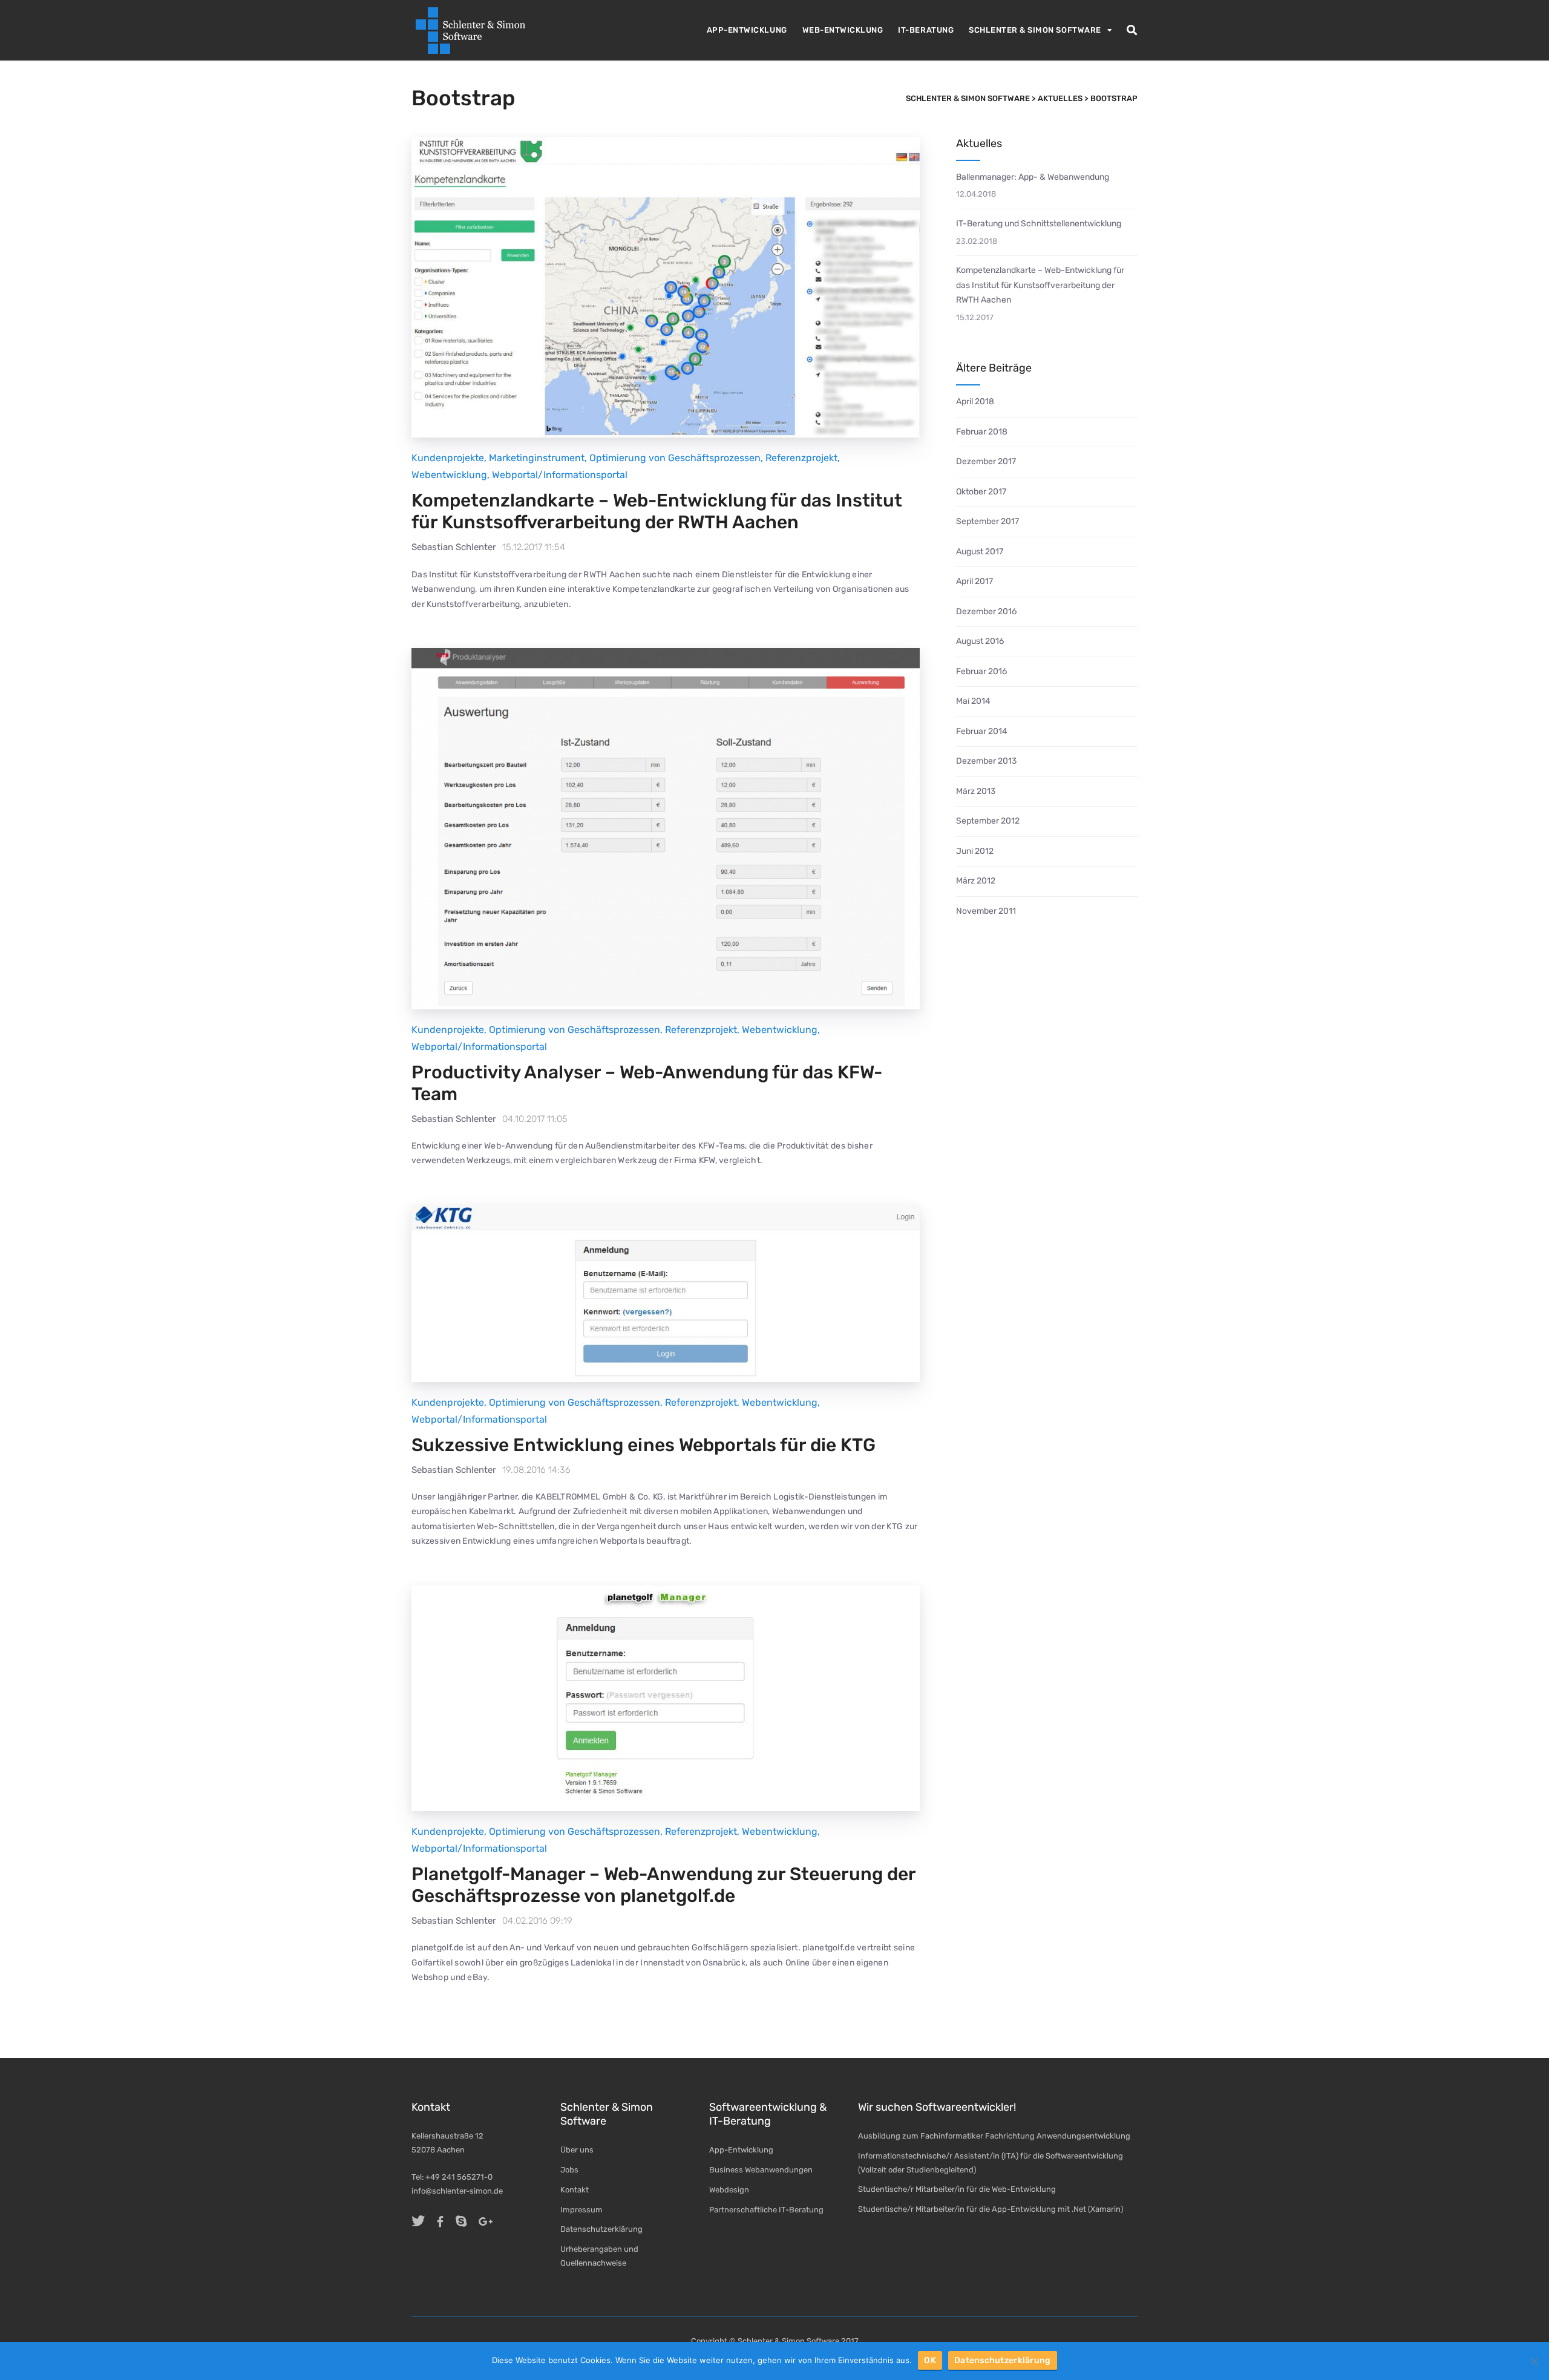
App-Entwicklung (747, 30)
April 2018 (975, 402)
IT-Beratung (926, 30)
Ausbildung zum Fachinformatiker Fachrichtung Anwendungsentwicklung (994, 2136)
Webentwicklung (449, 475)
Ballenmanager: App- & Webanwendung (1033, 177)
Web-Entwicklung (843, 30)
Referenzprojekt (801, 458)
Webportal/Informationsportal (560, 475)
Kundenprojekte (448, 458)
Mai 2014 (973, 701)
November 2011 (986, 911)
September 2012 (988, 821)
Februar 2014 (982, 731)
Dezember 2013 (986, 761)
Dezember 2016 (986, 611)
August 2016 (980, 641)
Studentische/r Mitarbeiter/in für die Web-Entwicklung (957, 2189)
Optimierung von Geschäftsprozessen (675, 458)
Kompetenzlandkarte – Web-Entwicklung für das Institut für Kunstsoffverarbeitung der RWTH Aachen (657, 511)
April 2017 (974, 581)
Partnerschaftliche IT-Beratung (766, 2210)
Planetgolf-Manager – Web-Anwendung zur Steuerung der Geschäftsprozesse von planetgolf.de (663, 1885)
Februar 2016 (981, 671)
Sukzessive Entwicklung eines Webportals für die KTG (644, 1445)
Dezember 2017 (986, 461)
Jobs (569, 2170)
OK (930, 2360)
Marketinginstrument (537, 458)
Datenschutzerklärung (601, 2229)
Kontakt (575, 2190)
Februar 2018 (982, 432)
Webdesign (729, 2190)
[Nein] (1534, 2361)
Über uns (577, 2150)
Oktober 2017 (981, 492)
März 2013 (976, 791)
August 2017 (980, 552)
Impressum (581, 2210)
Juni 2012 (975, 851)
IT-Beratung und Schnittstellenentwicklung (1039, 224)
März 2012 (976, 881)
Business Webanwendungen (761, 2170)
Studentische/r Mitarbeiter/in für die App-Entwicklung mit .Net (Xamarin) (991, 2209)
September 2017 (987, 521)
